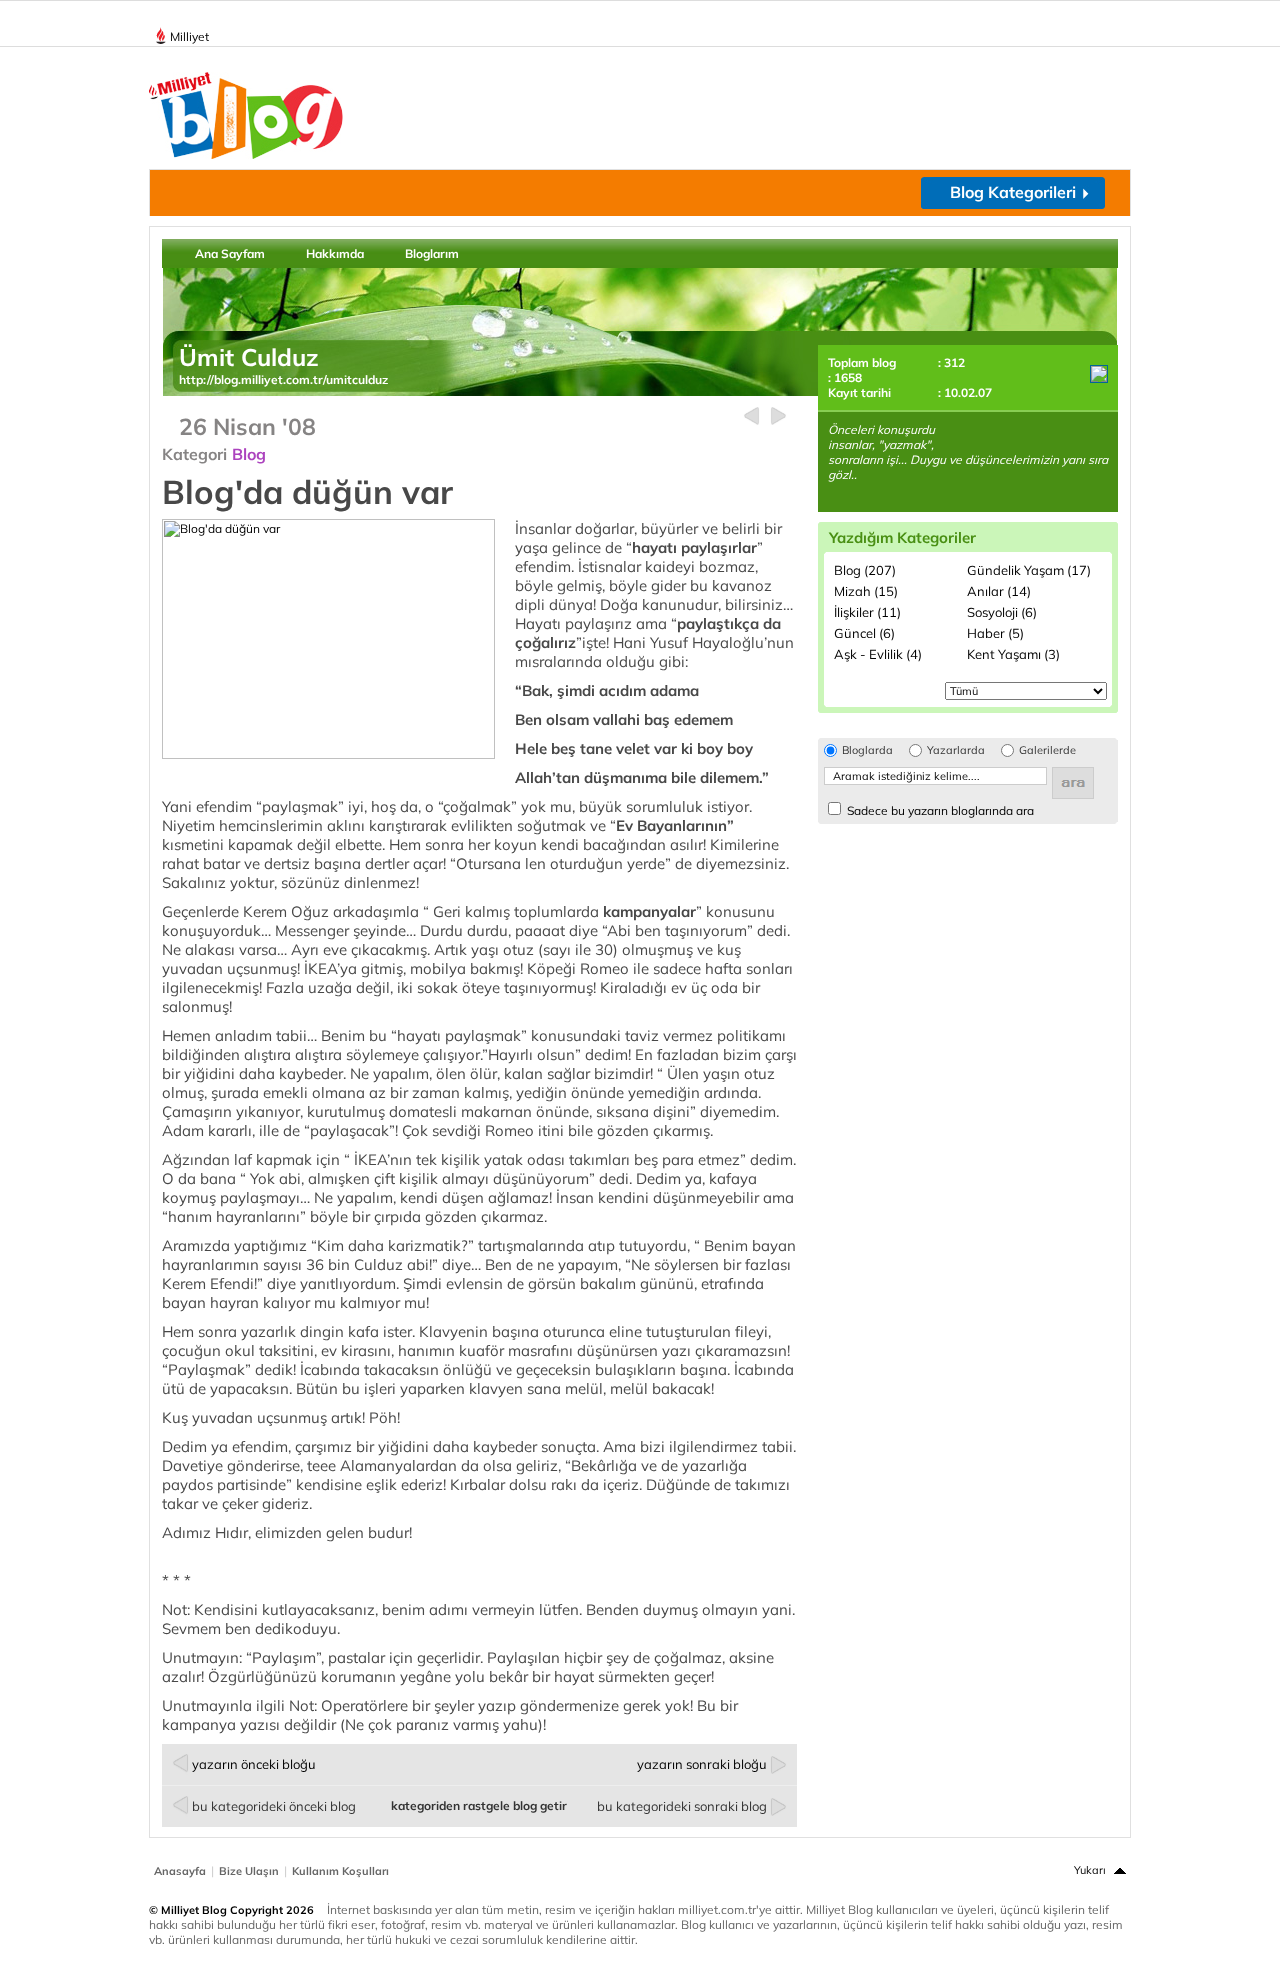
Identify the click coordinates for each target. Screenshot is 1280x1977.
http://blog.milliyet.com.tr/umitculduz (283, 379)
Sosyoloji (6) (1002, 612)
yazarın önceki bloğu (254, 1764)
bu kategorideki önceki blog (274, 1806)
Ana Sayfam (230, 253)
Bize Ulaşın (249, 1871)
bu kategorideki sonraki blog (682, 1806)
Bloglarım (432, 253)
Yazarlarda (956, 750)
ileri (778, 416)
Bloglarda (867, 750)
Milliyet (189, 36)
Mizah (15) (866, 591)
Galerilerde (1047, 750)
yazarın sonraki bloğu (702, 1764)
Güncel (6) (864, 633)
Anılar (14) (999, 591)
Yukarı (1090, 1870)
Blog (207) (865, 570)
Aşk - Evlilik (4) (878, 654)
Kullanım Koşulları (340, 1871)
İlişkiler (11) (867, 612)
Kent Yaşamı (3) (1013, 654)
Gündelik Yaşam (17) (1029, 570)
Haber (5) (995, 633)
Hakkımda (335, 253)
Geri (751, 416)
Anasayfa (180, 1871)
